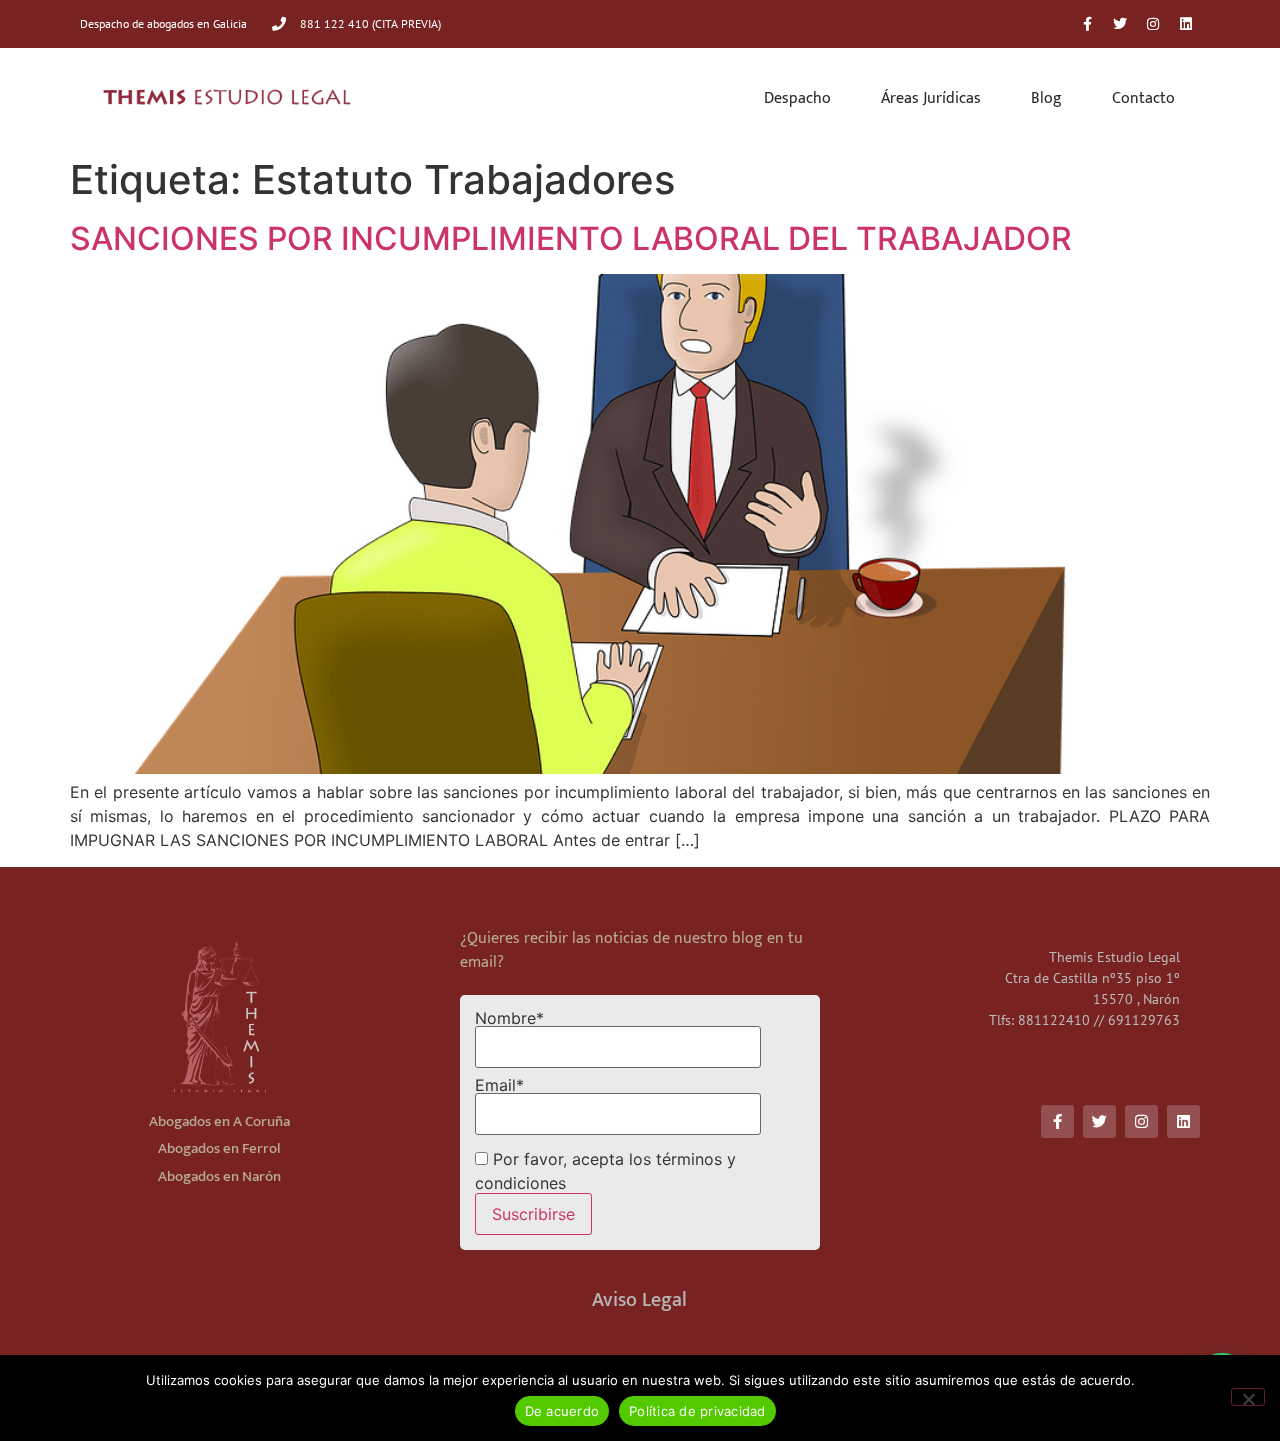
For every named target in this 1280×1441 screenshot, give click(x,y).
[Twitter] (1120, 24)
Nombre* (509, 1019)
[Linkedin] (1186, 24)
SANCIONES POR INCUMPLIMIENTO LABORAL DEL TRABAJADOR (571, 238)
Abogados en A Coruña (219, 1121)
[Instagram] (1153, 24)
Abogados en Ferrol (219, 1148)
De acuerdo (562, 1411)
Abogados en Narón (219, 1176)
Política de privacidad (697, 1411)
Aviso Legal (639, 1300)
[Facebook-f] (1087, 24)
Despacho (797, 98)
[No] (1248, 1397)
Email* (499, 1086)
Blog (1046, 98)
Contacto (1143, 98)
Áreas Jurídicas (931, 98)
